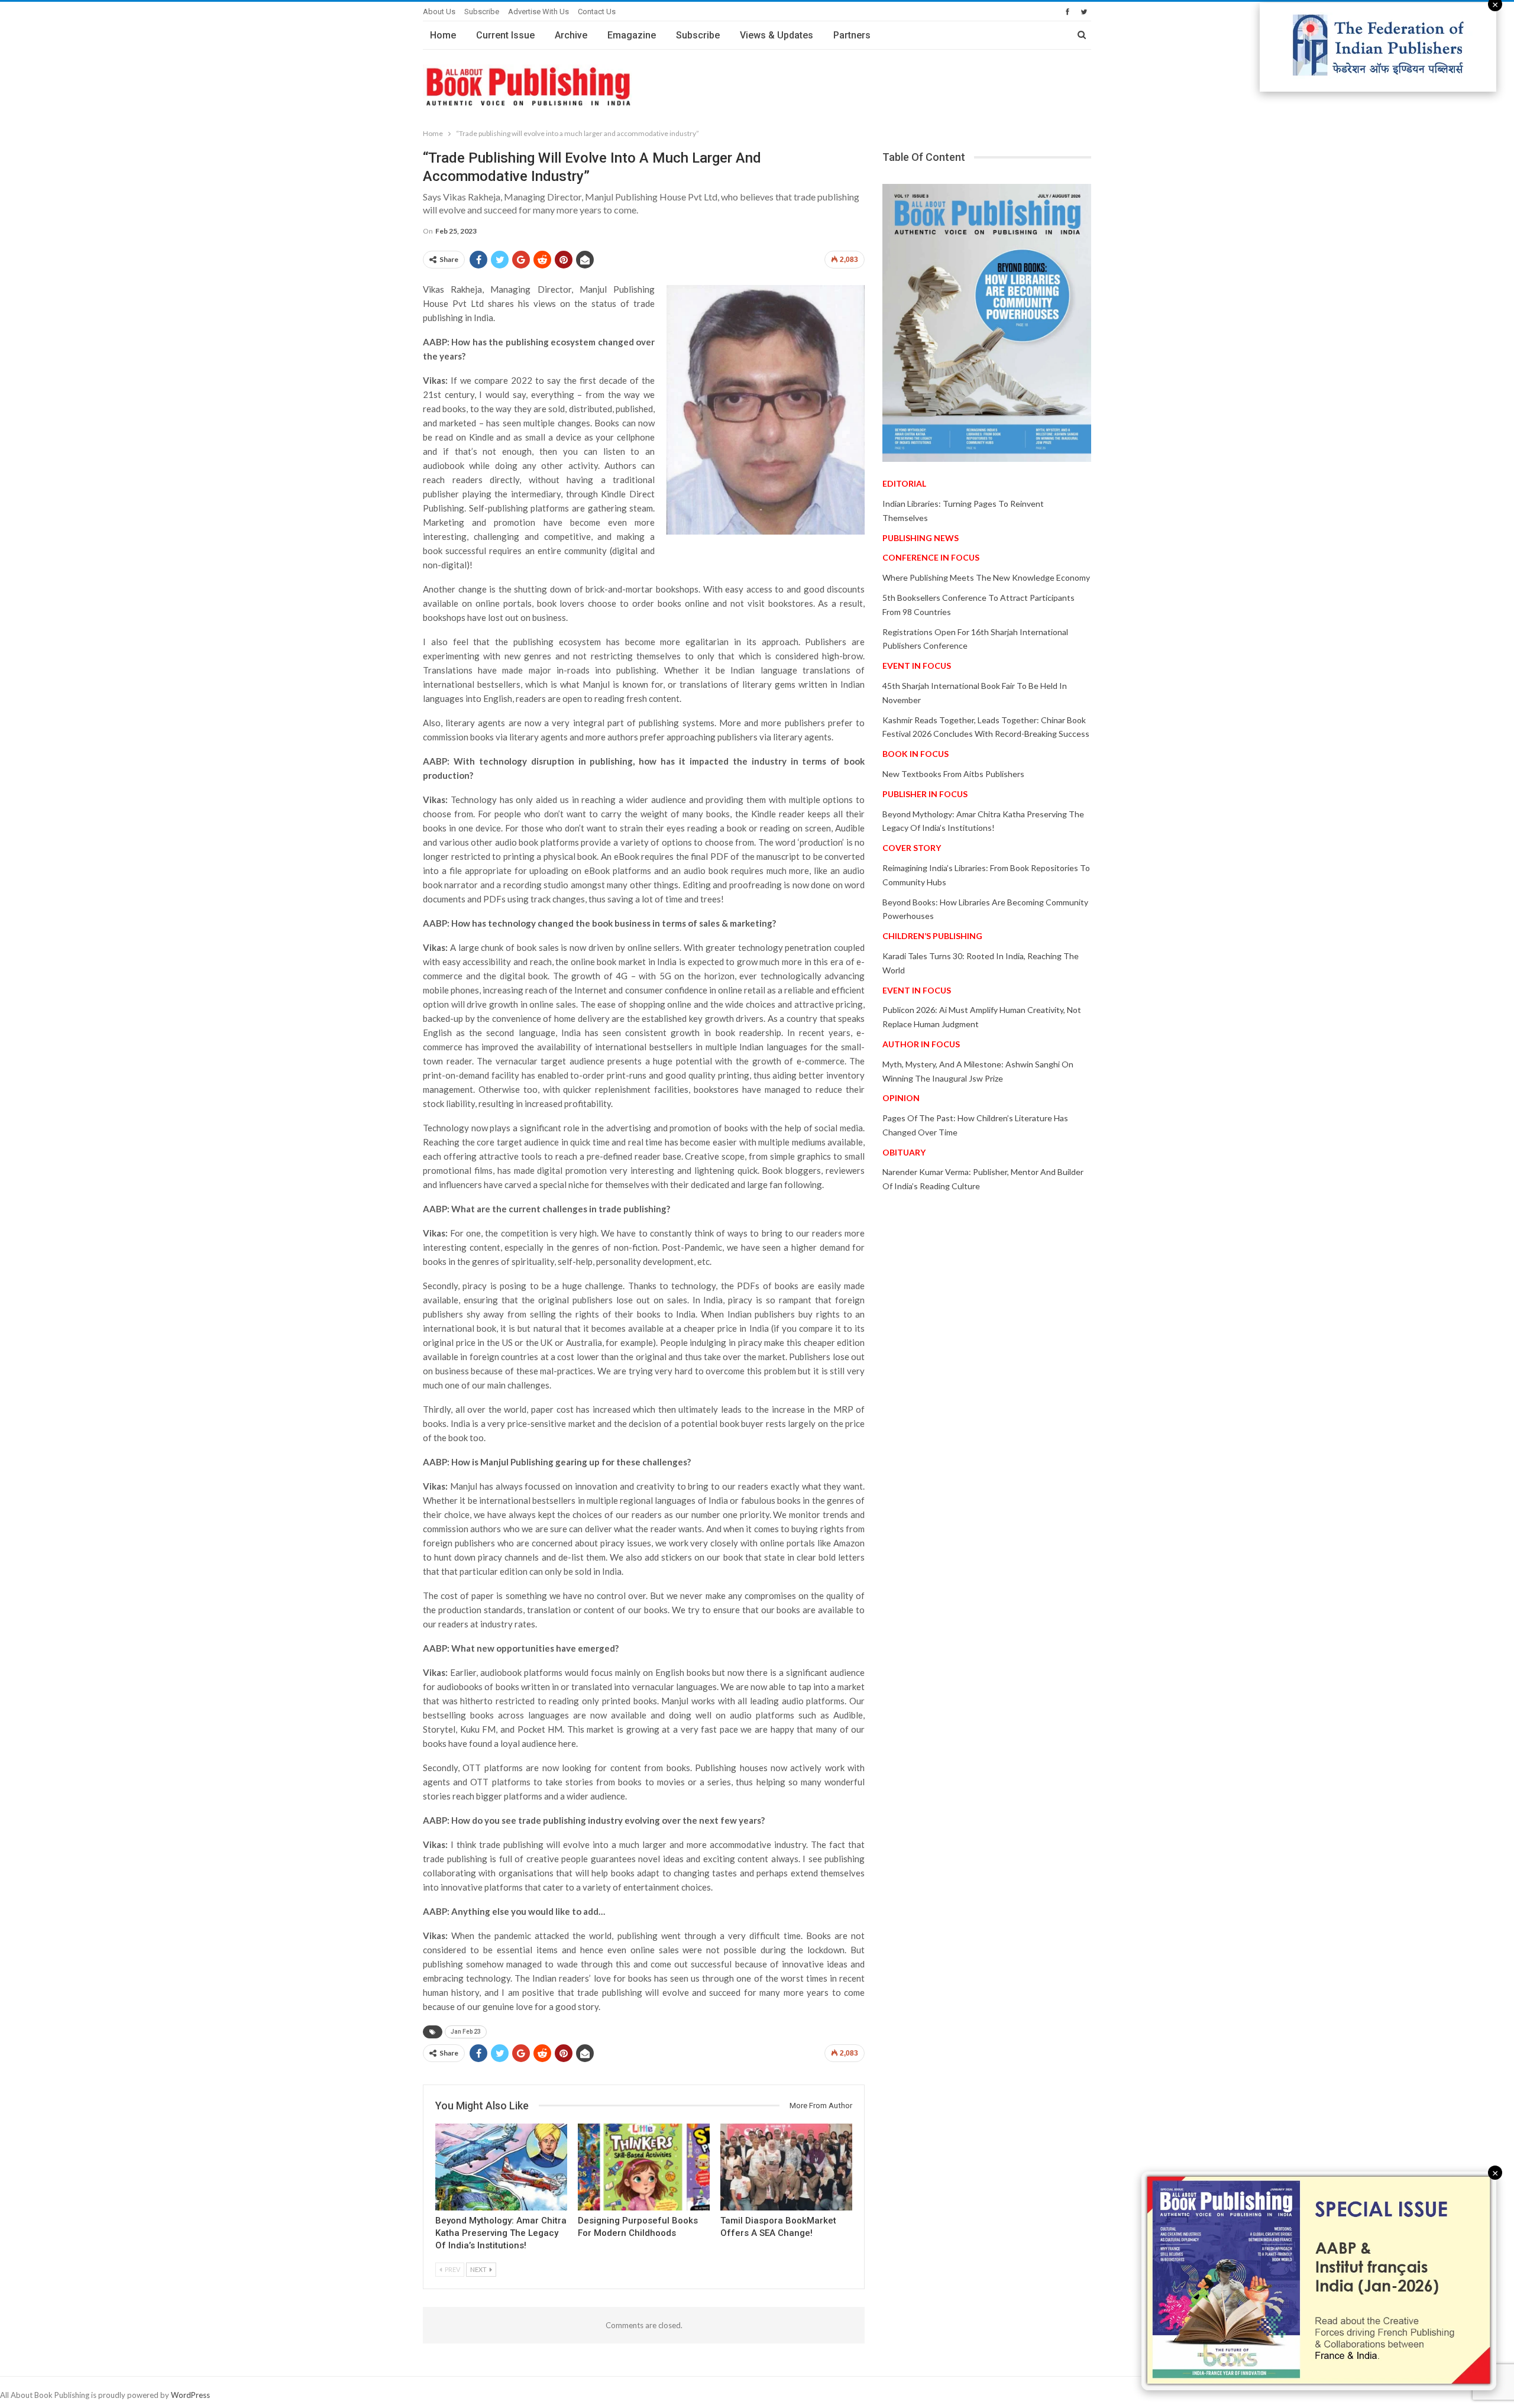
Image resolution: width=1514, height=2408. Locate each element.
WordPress (190, 2395)
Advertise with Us (538, 12)
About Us (439, 12)
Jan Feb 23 (466, 2032)
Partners (852, 35)
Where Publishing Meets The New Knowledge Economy (986, 577)
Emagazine (632, 35)
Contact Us (597, 12)
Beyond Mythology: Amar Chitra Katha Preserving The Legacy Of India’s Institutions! (501, 2233)
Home (443, 35)
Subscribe (482, 12)
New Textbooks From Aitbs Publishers (953, 774)
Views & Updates (777, 35)
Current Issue (505, 35)
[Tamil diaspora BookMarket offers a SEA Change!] (786, 2167)
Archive (571, 35)
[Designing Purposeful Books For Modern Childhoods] (644, 2167)
